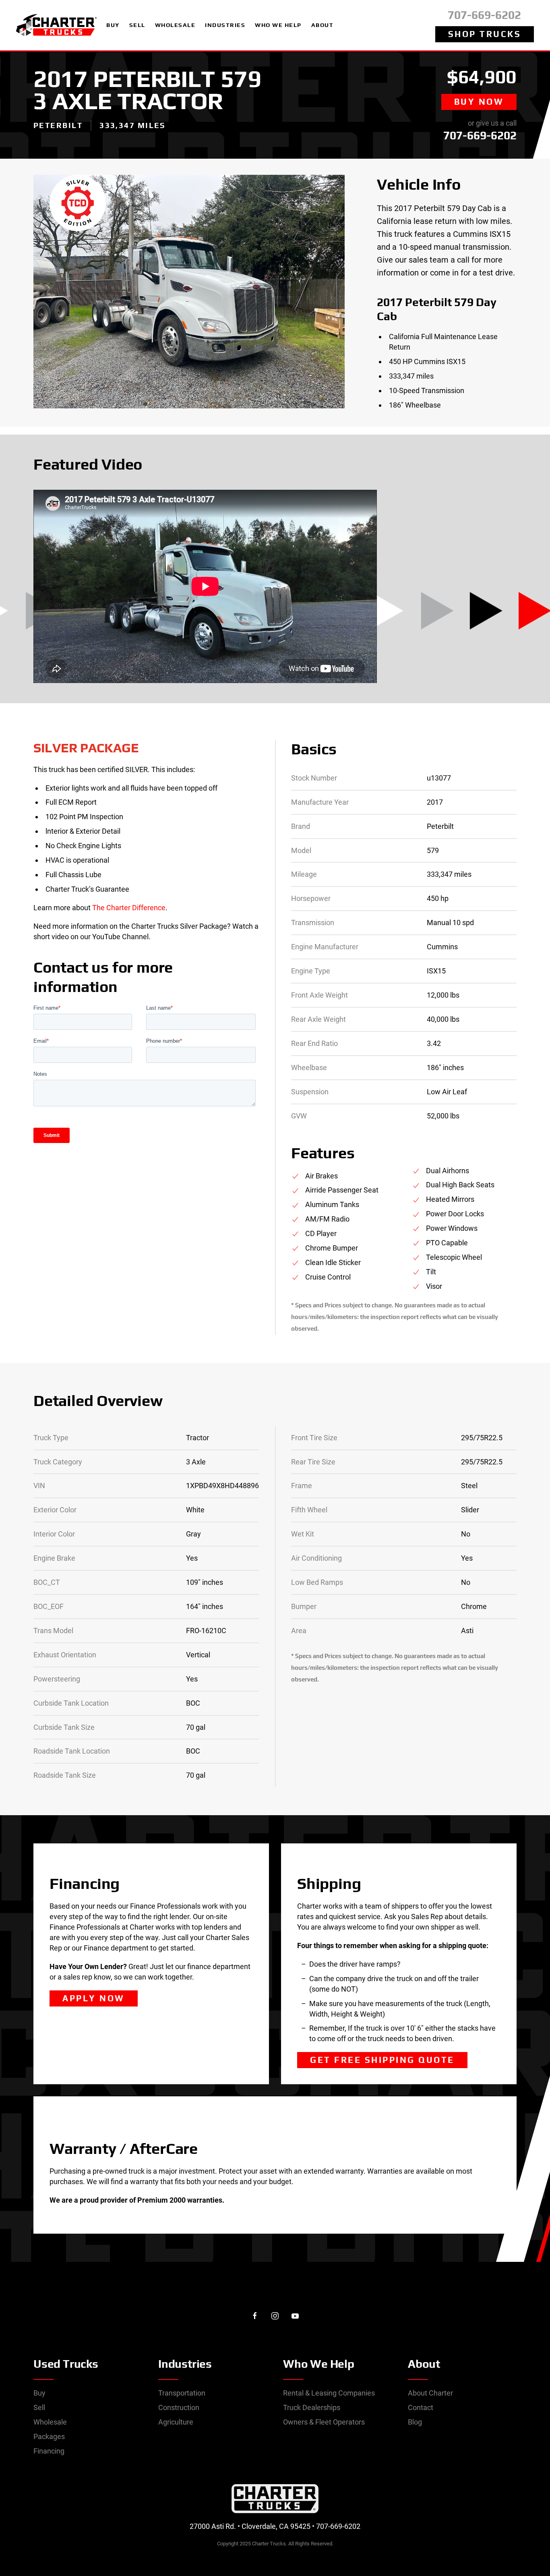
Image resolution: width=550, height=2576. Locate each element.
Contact (421, 2407)
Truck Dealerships (312, 2407)
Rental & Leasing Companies (329, 2393)
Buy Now (479, 102)
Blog (415, 2422)
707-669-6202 (484, 15)
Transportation (182, 2393)
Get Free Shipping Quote (382, 2060)
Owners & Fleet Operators (324, 2422)
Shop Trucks (485, 34)
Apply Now (94, 1998)
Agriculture (176, 2422)
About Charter (430, 2393)
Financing (49, 2451)
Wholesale (50, 2422)
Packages (49, 2436)
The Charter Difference (129, 908)
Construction (179, 2407)
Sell (39, 2407)
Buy (39, 2393)
